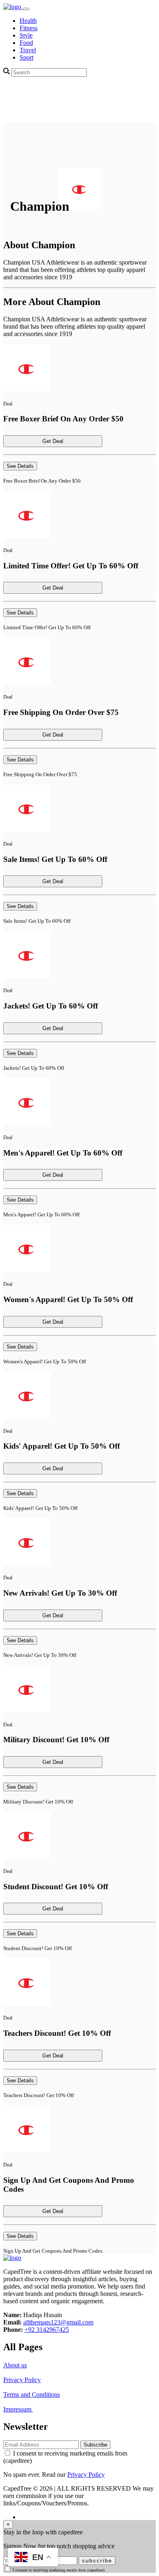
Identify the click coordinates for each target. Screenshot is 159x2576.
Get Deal (53, 441)
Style (26, 35)
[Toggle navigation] (26, 9)
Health (28, 21)
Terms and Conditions (32, 2395)
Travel (28, 50)
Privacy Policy (22, 2380)
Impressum (18, 2409)
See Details (20, 466)
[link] (13, 7)
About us (15, 2365)
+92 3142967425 (47, 2330)
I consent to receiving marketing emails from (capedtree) (59, 2570)
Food (26, 43)
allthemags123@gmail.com (58, 2322)
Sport (26, 57)
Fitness (29, 28)
